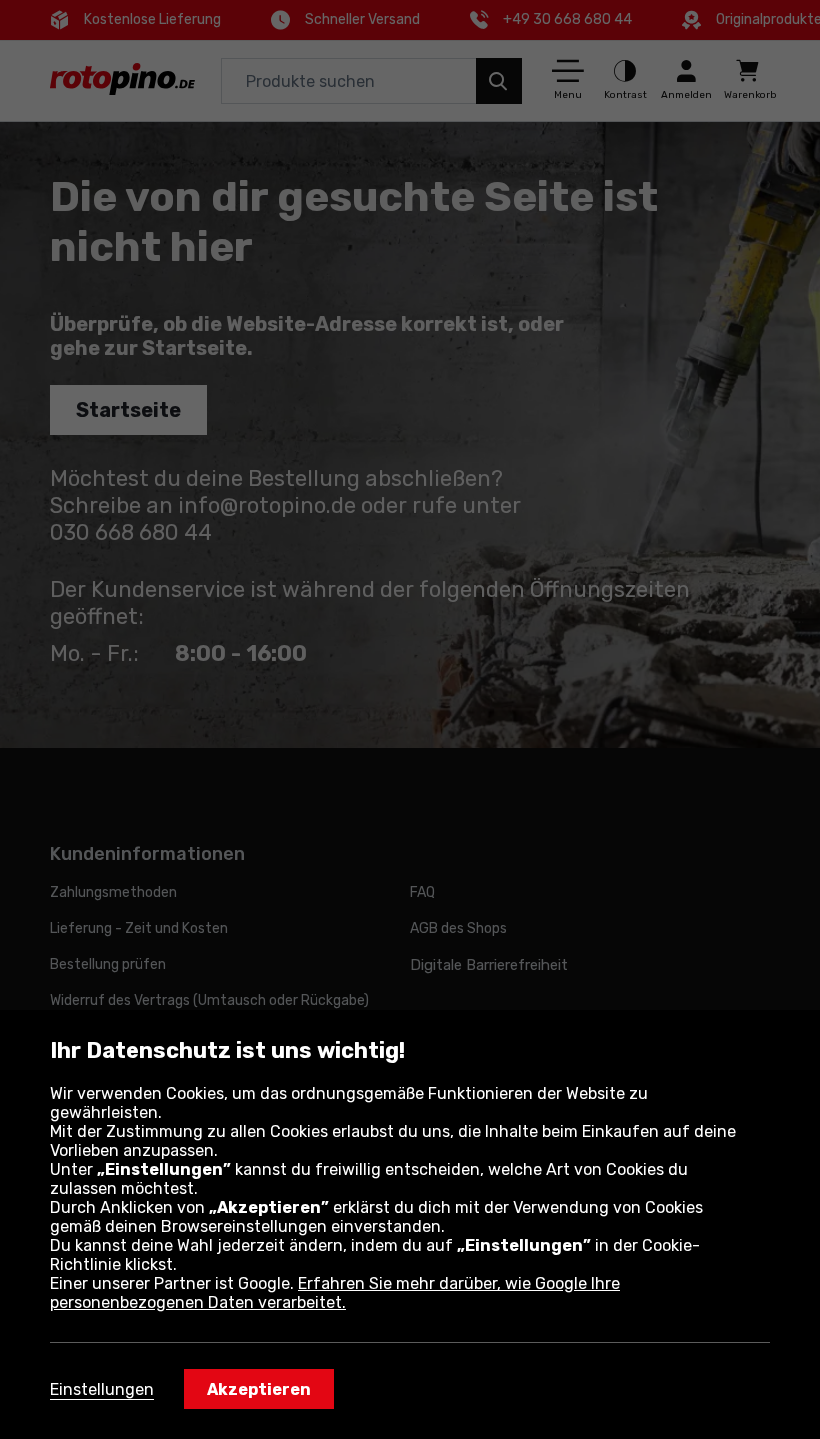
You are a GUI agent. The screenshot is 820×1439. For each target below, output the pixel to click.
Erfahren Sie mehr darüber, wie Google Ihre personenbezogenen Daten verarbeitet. (335, 1293)
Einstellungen (102, 1389)
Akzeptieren (259, 1389)
